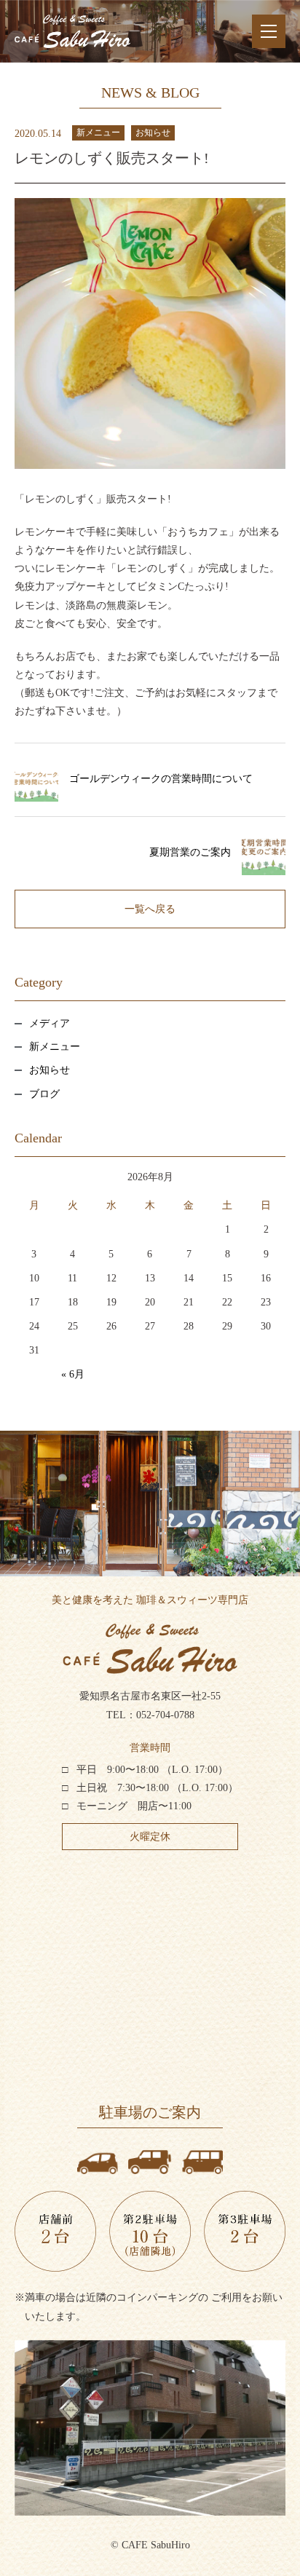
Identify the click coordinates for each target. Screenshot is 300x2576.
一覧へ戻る (150, 909)
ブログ (44, 1094)
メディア (50, 1023)
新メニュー (98, 133)
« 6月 (73, 1374)
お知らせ (153, 133)
